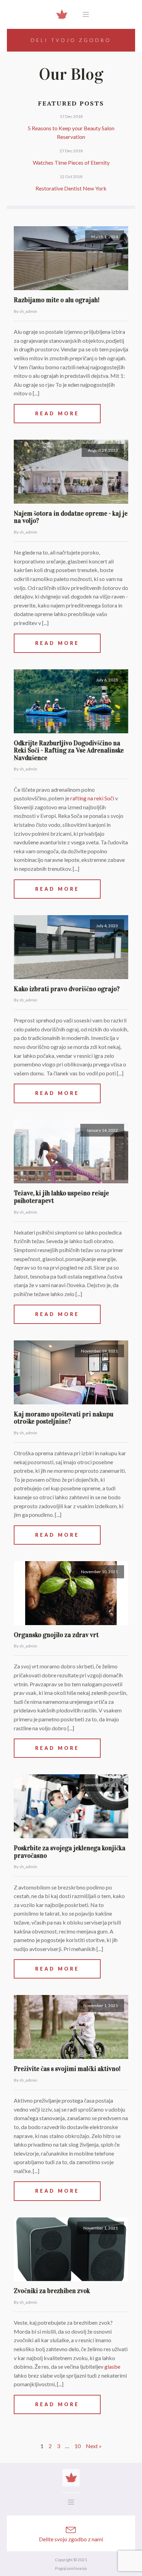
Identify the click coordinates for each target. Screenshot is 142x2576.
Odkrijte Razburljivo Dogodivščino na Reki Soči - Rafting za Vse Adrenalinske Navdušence (69, 750)
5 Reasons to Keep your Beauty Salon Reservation (71, 133)
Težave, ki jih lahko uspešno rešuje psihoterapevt (61, 1197)
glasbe (112, 2366)
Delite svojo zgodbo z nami (71, 2539)
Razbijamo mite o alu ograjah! (57, 300)
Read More (57, 413)
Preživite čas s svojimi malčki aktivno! (67, 2069)
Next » (94, 2446)
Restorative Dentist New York (71, 188)
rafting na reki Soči (92, 798)
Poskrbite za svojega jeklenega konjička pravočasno (70, 1852)
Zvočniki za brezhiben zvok (52, 2291)
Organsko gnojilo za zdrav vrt (56, 1635)
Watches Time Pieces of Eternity (71, 162)
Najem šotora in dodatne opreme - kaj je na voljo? (71, 517)
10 (78, 2446)
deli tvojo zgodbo (71, 40)
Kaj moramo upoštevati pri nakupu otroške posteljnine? (64, 1418)
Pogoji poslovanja (71, 2568)
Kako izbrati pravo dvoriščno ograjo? (67, 989)
